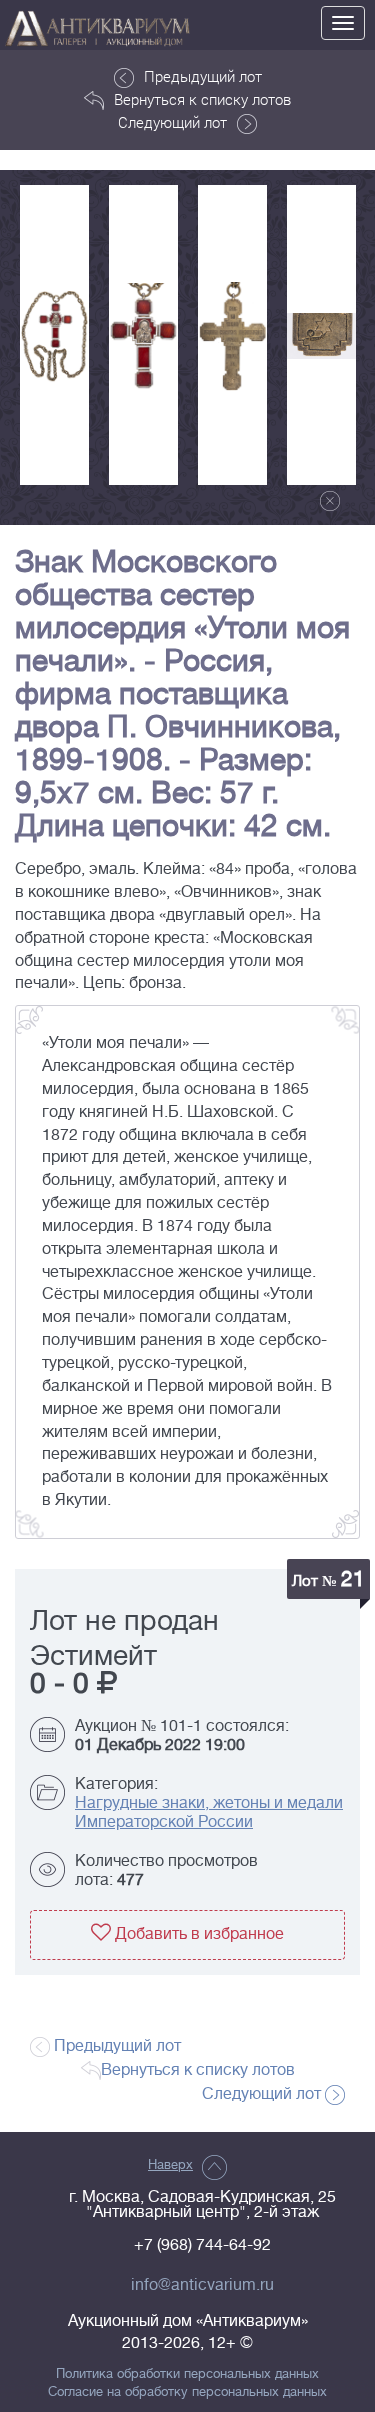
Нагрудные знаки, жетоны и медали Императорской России (209, 1812)
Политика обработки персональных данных (187, 2374)
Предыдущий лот (203, 76)
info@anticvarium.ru (202, 2285)
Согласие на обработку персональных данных (187, 2392)
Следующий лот (172, 122)
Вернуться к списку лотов (202, 99)
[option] (54, 335)
